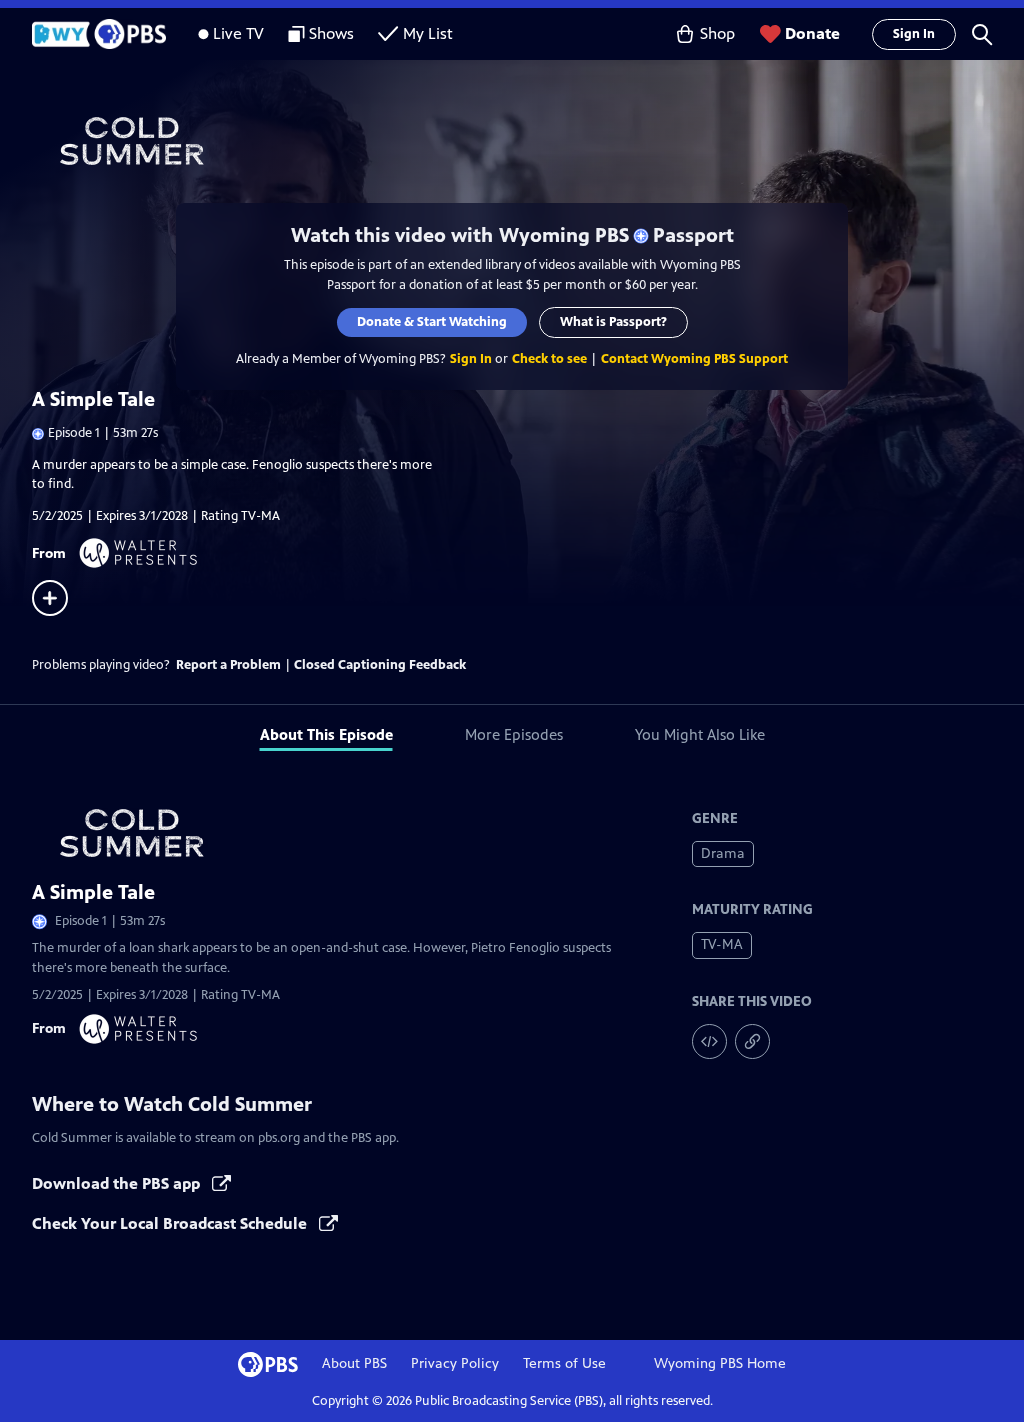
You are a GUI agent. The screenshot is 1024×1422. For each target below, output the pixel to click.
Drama (723, 853)
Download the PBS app (118, 1183)
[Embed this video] (709, 1041)
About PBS (354, 1363)
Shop (717, 33)
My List (428, 33)
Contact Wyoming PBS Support (694, 359)
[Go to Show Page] (528, 141)
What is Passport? (613, 322)
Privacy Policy (455, 1363)
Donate (812, 33)
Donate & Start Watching (432, 322)
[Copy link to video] (752, 1041)
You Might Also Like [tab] (700, 734)
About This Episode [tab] (326, 734)
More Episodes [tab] (514, 734)
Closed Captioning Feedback (380, 665)
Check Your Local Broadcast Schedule (171, 1223)
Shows (331, 33)
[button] (982, 34)
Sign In (914, 34)
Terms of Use (564, 1363)
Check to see (549, 359)
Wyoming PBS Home (720, 1363)
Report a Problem (228, 665)
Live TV (238, 33)
